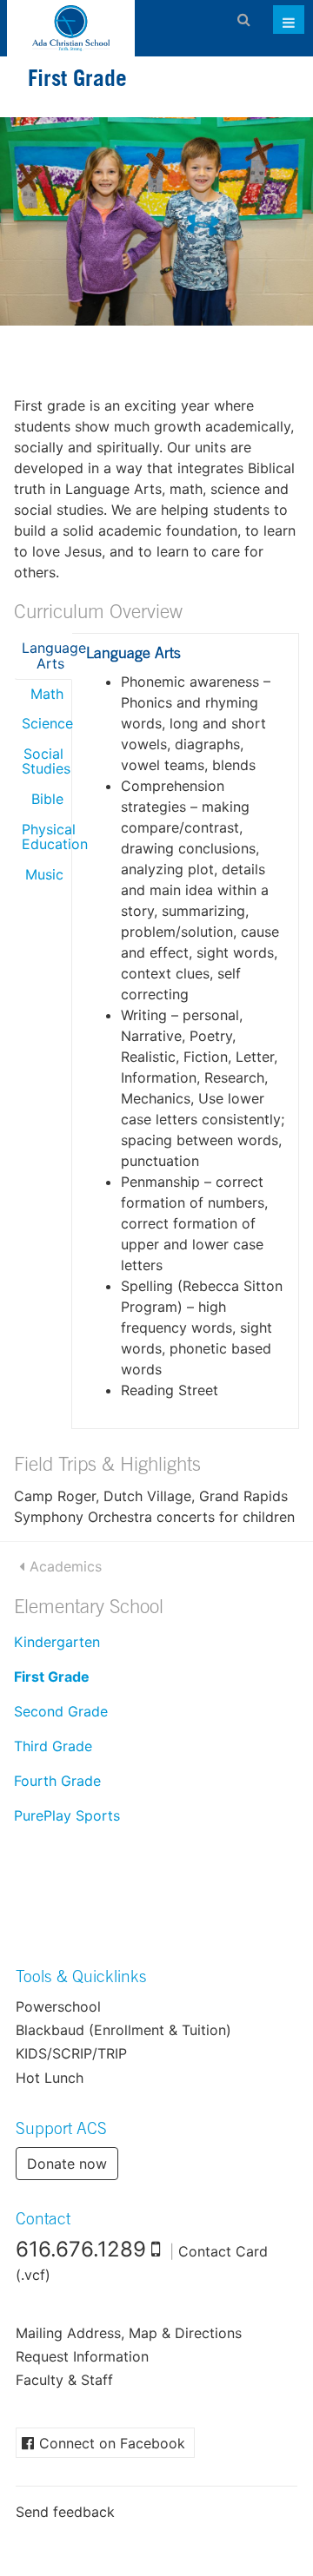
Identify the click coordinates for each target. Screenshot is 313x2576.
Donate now (67, 2164)
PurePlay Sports (67, 1815)
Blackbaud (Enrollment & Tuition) (123, 2030)
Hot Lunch (50, 2078)
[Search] (244, 19)
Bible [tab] (47, 799)
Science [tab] (47, 723)
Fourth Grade (57, 1781)
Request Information (82, 2356)
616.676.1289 (81, 2249)
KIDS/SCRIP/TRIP (71, 2053)
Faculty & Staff (64, 2380)
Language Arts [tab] (47, 656)
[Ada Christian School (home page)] (71, 28)
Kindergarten (57, 1642)
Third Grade (53, 1746)
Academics (66, 1566)
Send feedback (65, 2512)
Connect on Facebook (112, 2443)
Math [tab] (47, 694)
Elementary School (89, 1609)
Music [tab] (44, 874)
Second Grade (61, 1711)
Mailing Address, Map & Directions (129, 2333)
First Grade (52, 1677)
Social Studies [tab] (46, 761)
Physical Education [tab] (47, 837)
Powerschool (58, 2006)
